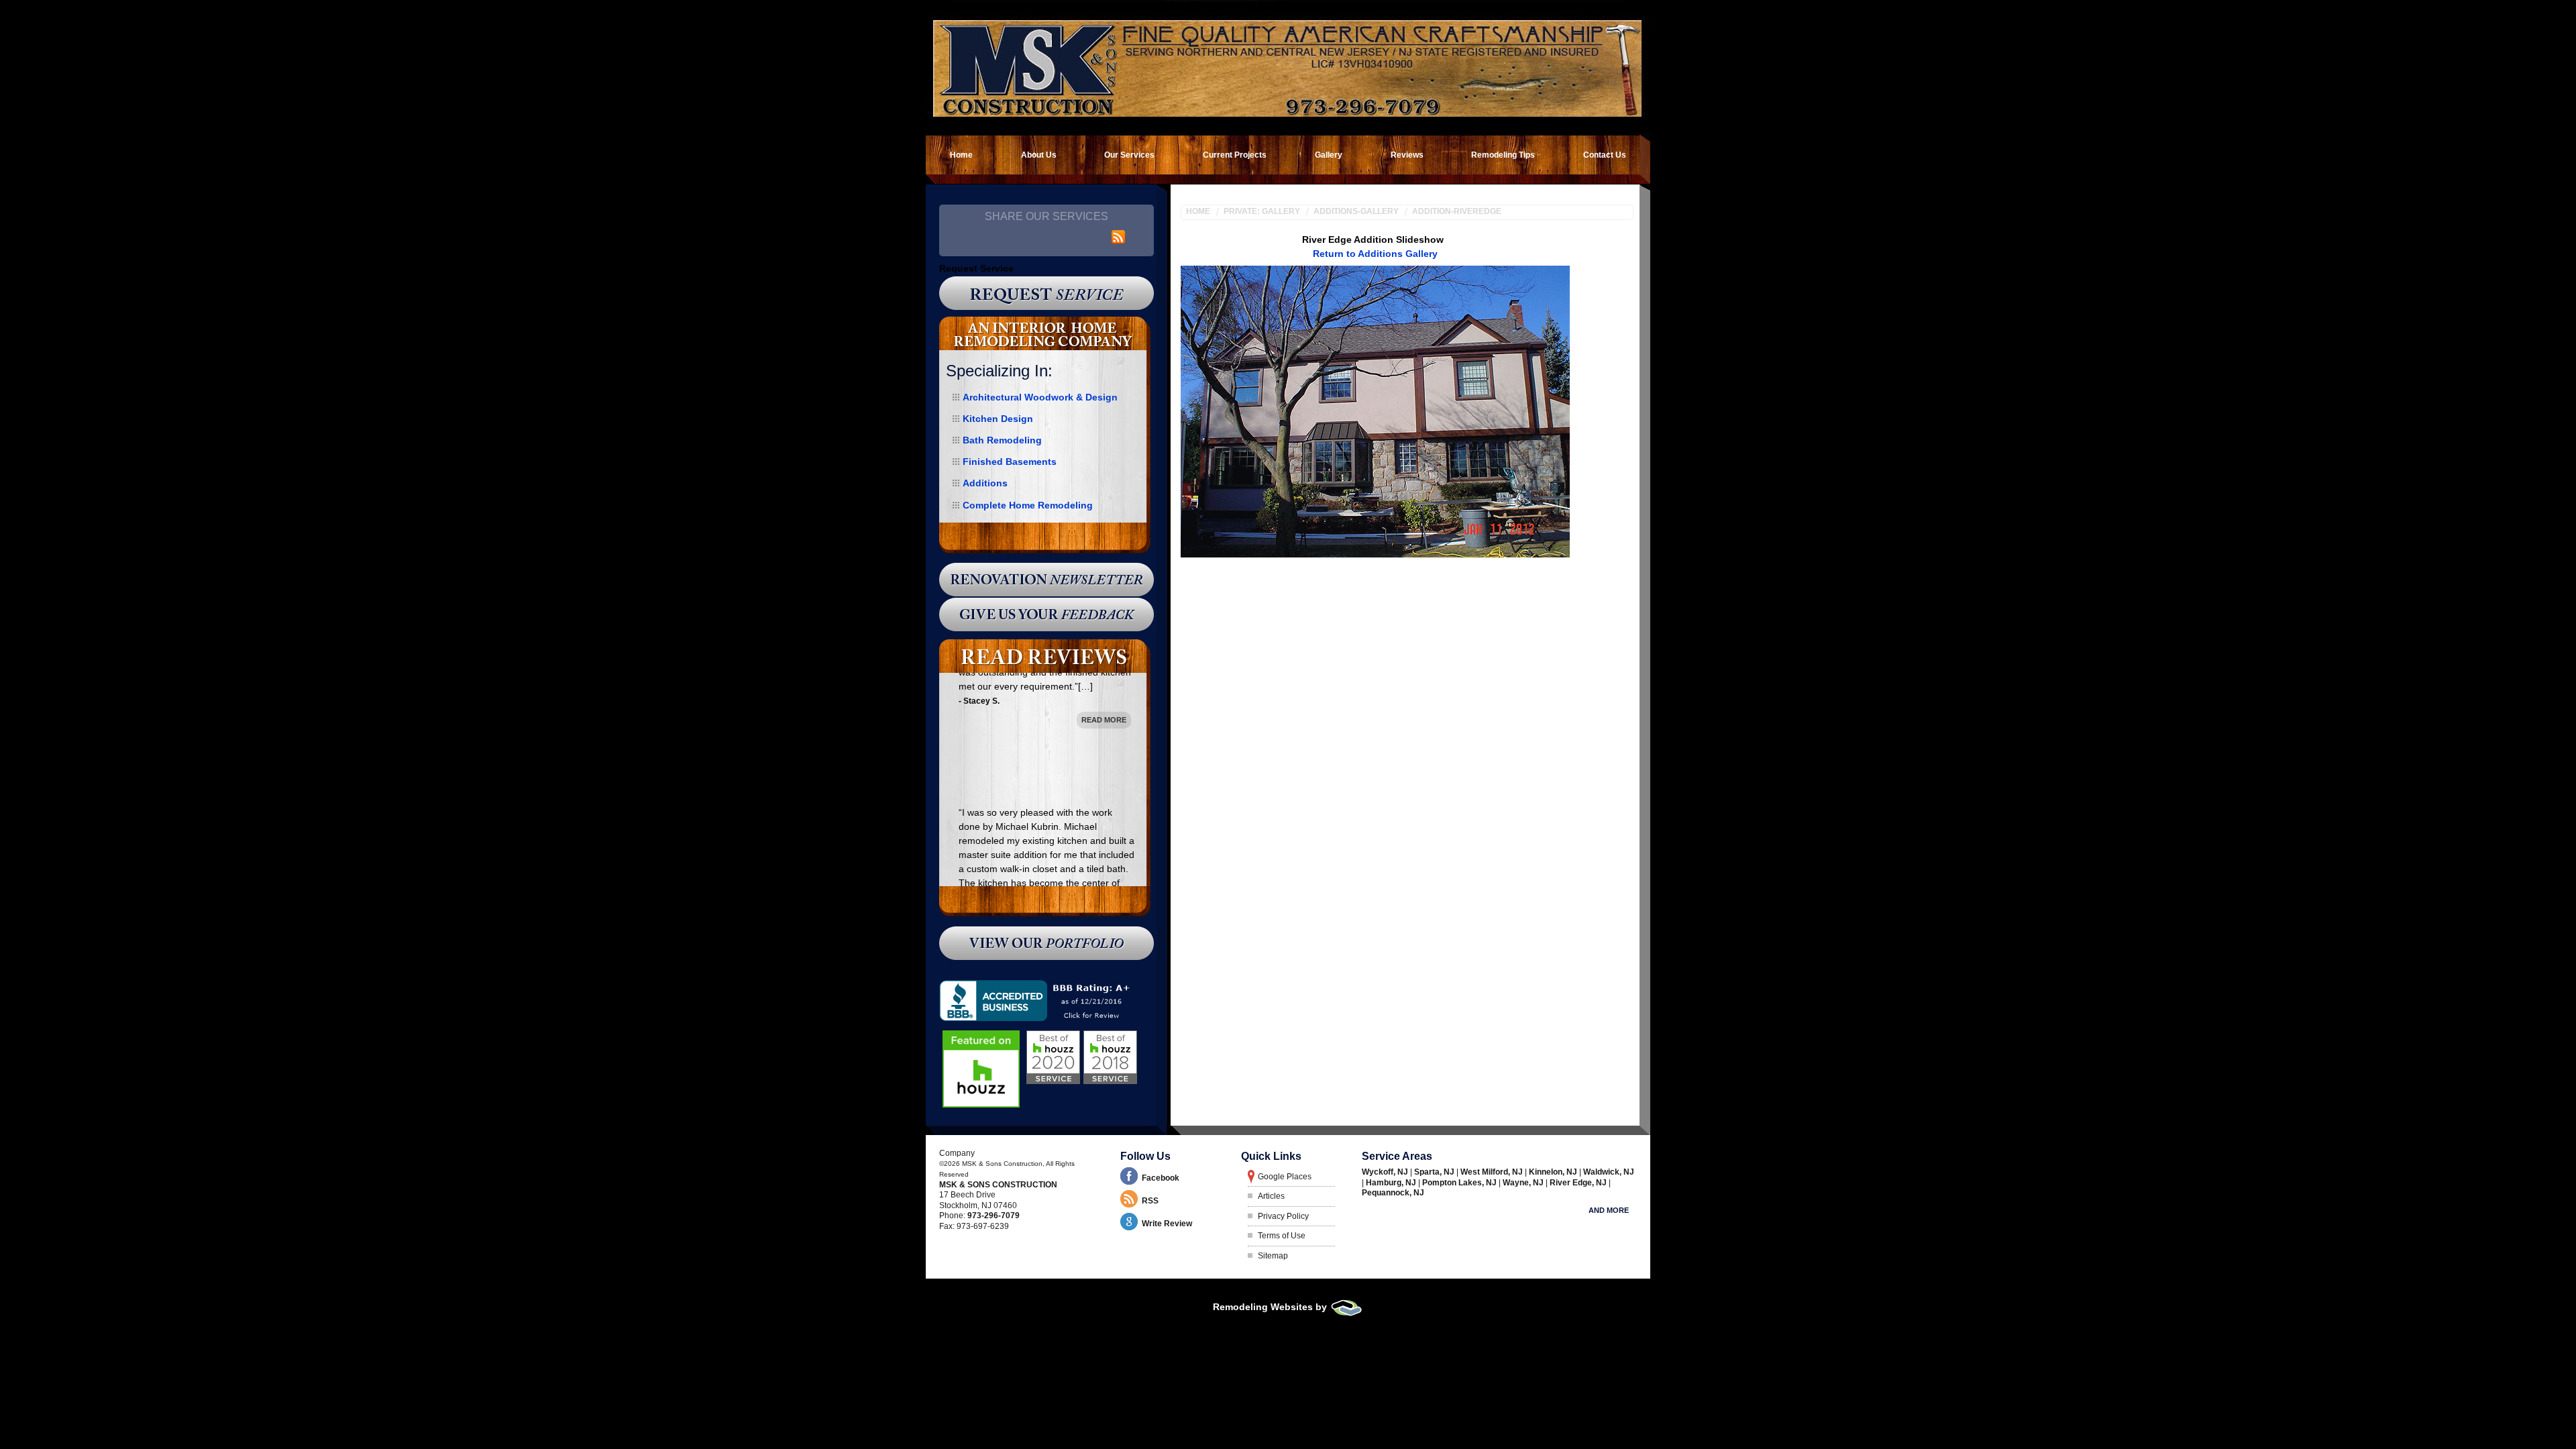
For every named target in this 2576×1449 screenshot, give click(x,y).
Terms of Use (1282, 1236)
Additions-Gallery (1356, 211)
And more (1609, 1210)
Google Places (1285, 1177)
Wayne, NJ (1524, 1183)
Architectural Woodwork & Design (1040, 397)
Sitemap (1273, 1256)
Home (1198, 211)
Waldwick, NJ (1609, 1172)
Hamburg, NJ (1392, 1183)
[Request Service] (1046, 293)
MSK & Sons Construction (998, 1185)
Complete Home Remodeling (1028, 505)
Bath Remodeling (1002, 440)
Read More (1104, 833)
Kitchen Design (998, 419)
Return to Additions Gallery (1375, 254)
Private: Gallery (1262, 211)
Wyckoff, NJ (1386, 1172)
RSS (1150, 1201)
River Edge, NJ (1579, 1183)
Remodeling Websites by (1271, 1307)
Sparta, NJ (1435, 1172)
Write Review (1167, 1224)
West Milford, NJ (1493, 1172)
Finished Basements (1010, 462)
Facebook (1161, 1178)
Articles (1271, 1196)
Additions (985, 483)
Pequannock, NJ (1393, 1193)
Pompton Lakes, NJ (1460, 1183)
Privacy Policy (1283, 1216)
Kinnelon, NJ (1554, 1172)
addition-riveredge (1457, 211)
